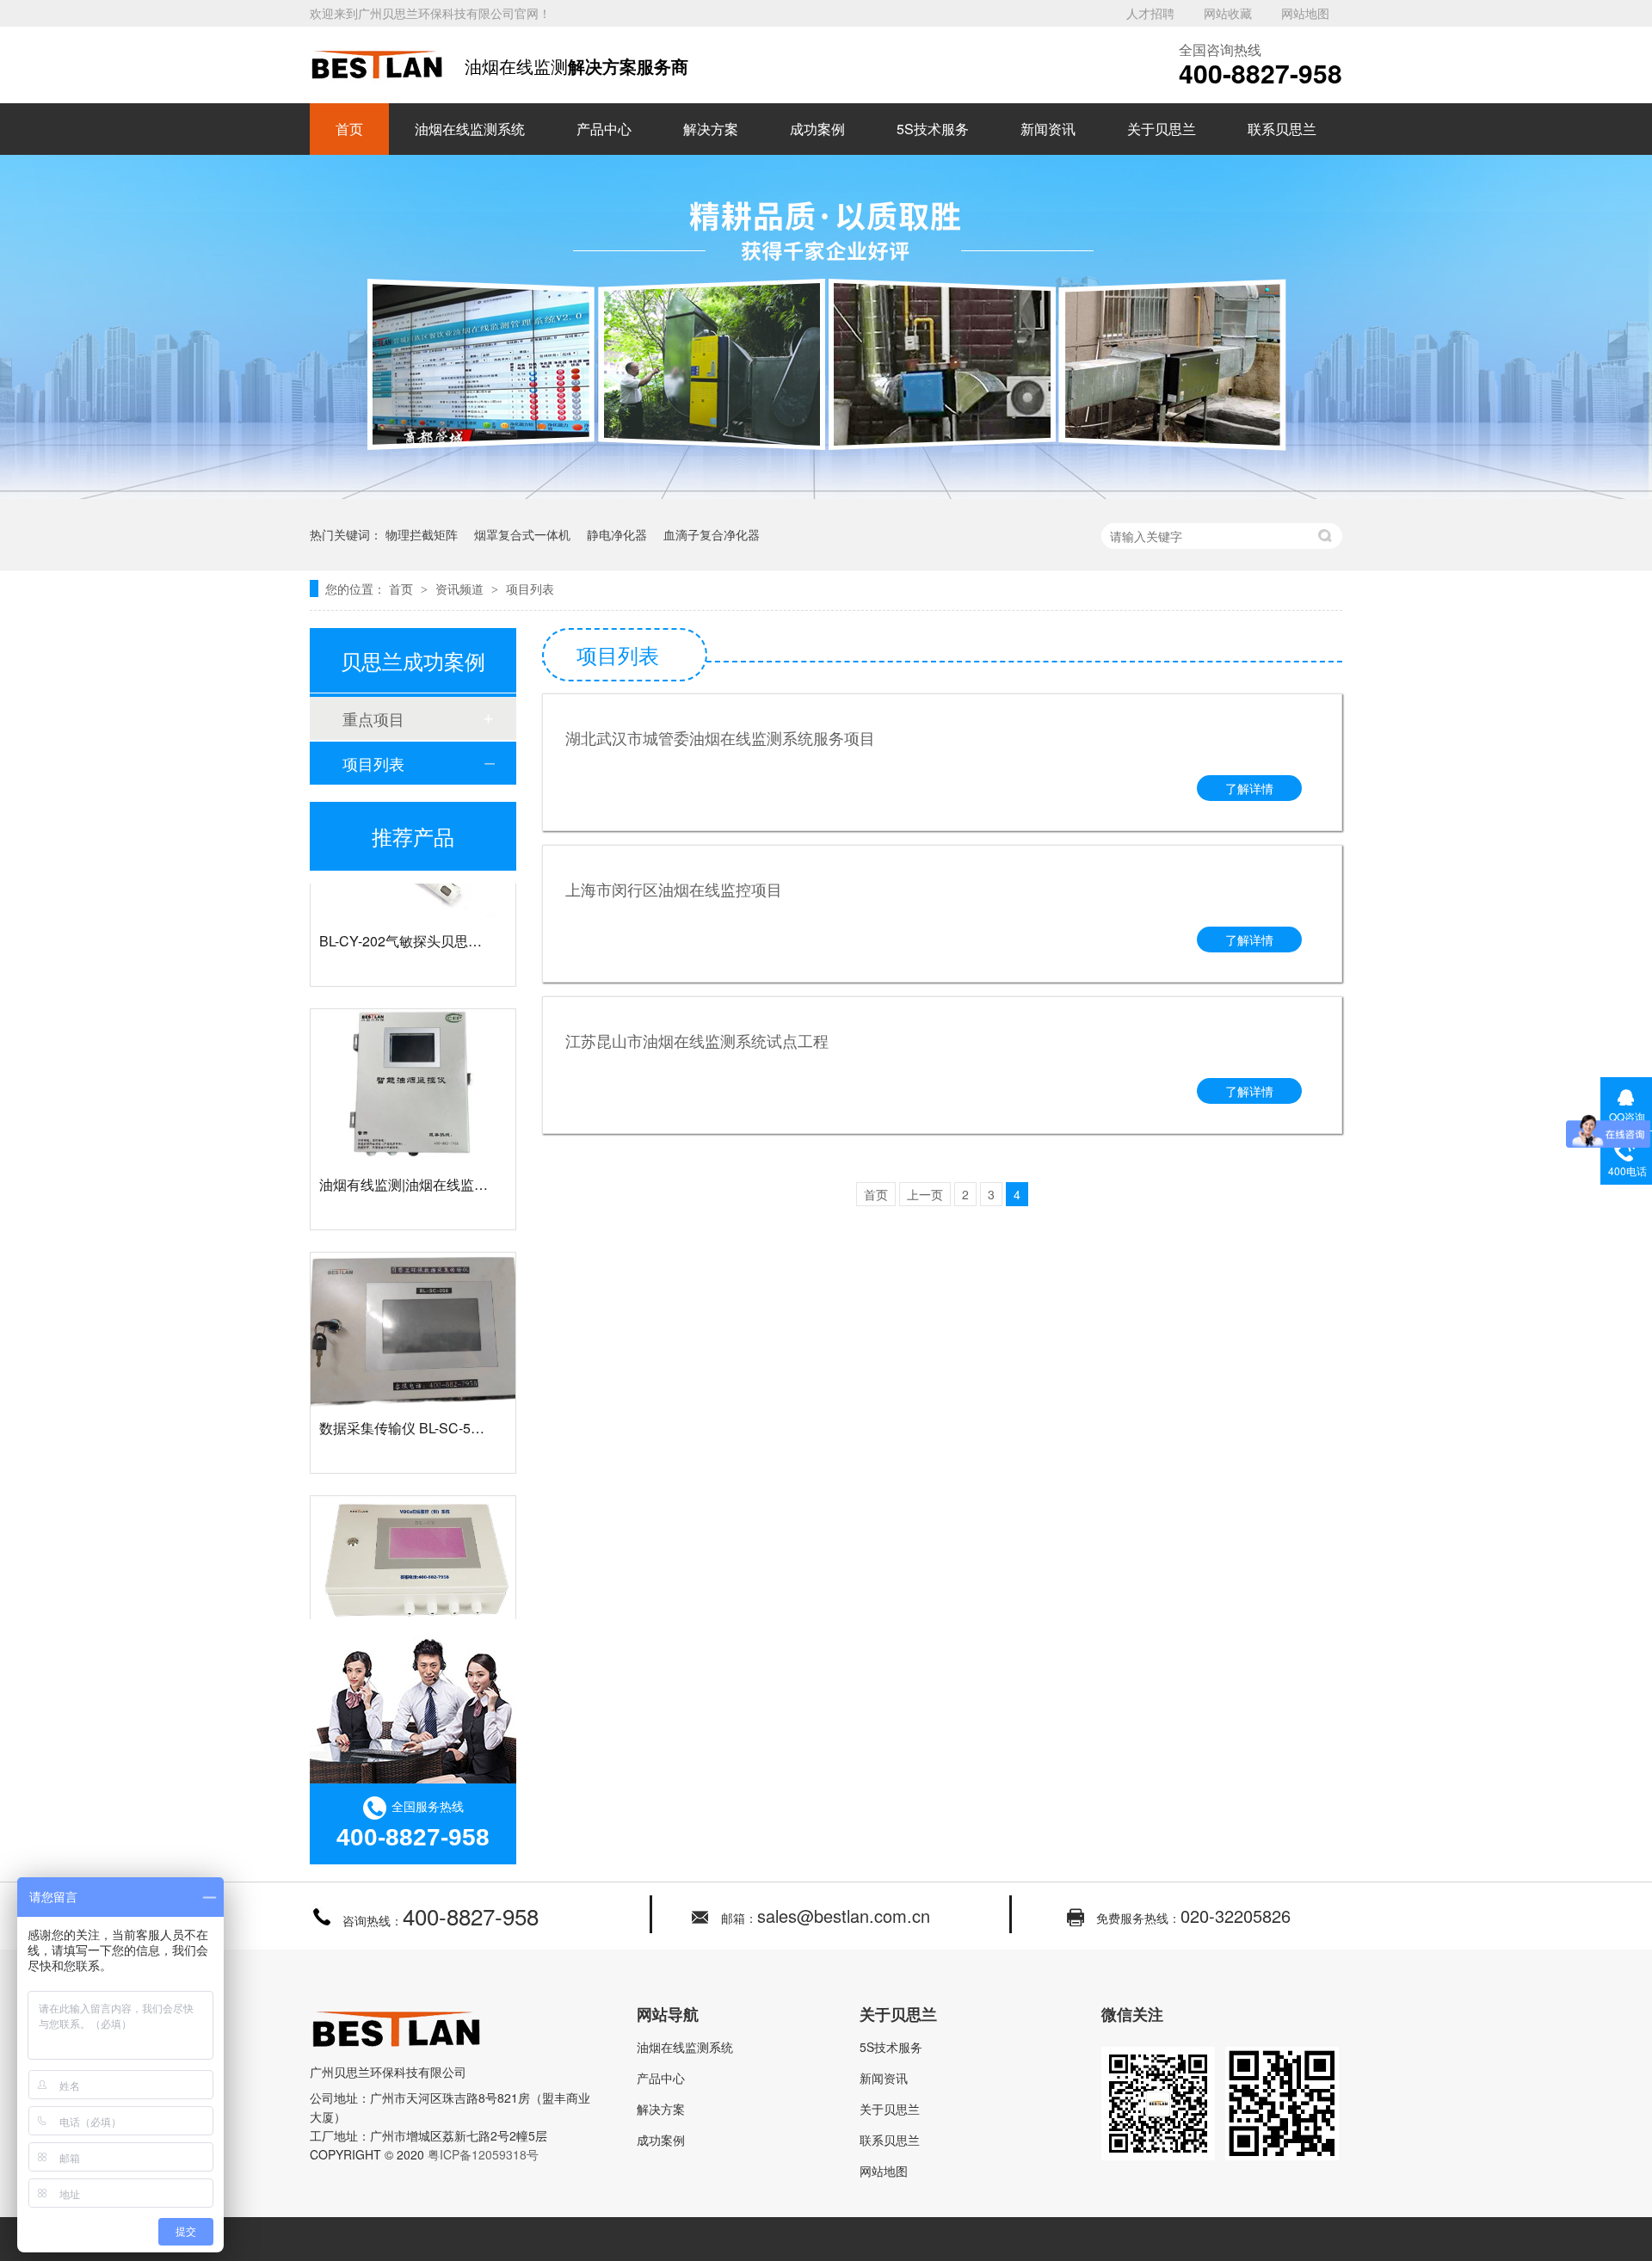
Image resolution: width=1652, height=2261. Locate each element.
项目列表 (530, 588)
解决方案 (711, 129)
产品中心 (604, 129)
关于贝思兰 (1162, 129)
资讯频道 (461, 588)
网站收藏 (1228, 13)
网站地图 (1305, 13)
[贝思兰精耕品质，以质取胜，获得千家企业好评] (826, 494)
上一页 (925, 1194)
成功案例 (817, 129)
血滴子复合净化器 (712, 534)
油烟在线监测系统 (470, 129)
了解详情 (1249, 788)
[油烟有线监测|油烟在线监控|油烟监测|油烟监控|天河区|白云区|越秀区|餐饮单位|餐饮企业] (413, 1065)
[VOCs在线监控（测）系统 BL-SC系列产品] (413, 1552)
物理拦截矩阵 (422, 534)
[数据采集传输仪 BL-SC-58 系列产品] (413, 1308)
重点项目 (373, 718)
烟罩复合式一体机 (522, 534)
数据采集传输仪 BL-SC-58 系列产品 (428, 1406)
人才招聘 (1150, 13)
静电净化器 (617, 534)
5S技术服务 (933, 129)
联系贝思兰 (1282, 129)
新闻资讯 (1048, 129)
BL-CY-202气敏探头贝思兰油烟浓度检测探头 (456, 919)
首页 (349, 129)
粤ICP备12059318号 (483, 2154)
